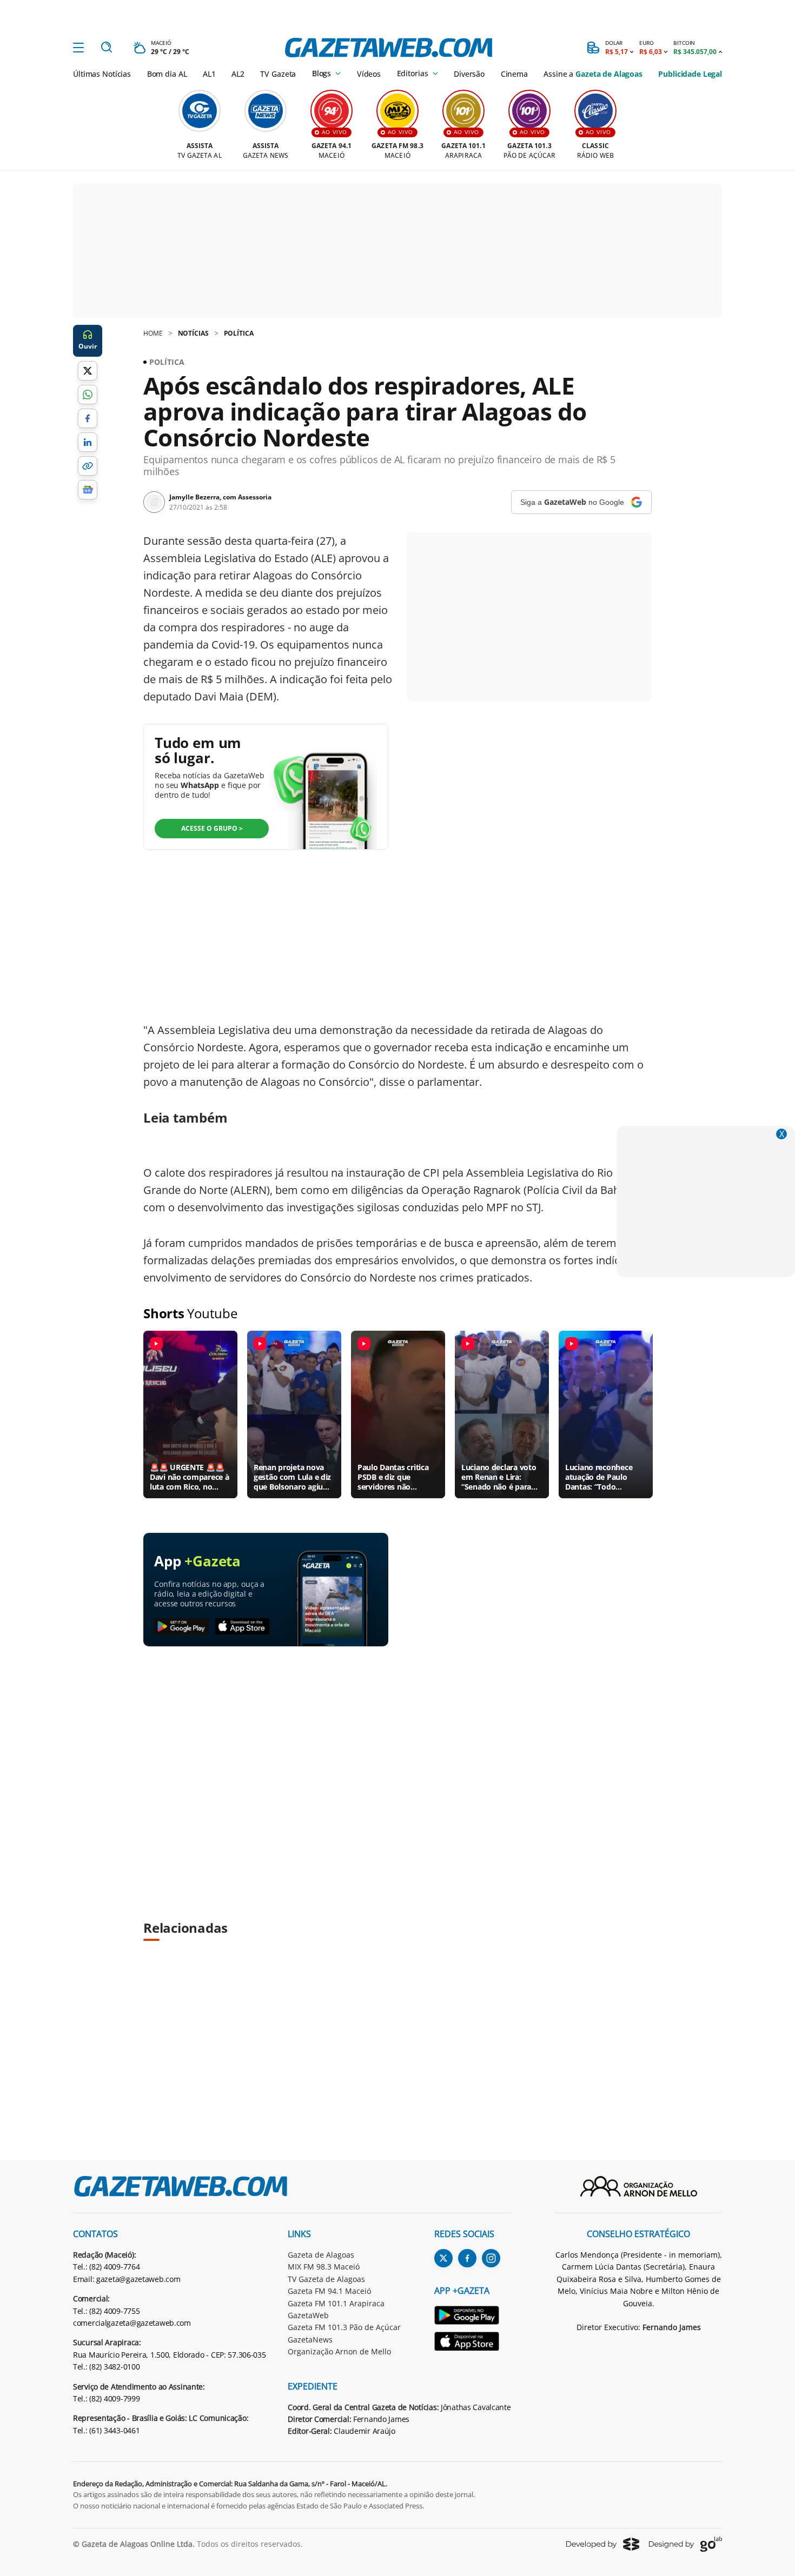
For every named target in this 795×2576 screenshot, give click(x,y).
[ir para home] (389, 48)
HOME (153, 333)
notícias (193, 333)
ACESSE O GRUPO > (212, 828)
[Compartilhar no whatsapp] (88, 395)
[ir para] (473, 2317)
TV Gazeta (278, 74)
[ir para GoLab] (685, 2544)
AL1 (209, 74)
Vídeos (369, 74)
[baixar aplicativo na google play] (181, 1627)
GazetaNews (310, 2340)
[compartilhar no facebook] (88, 418)
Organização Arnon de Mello (339, 2351)
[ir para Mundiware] (603, 2544)
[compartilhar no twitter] (88, 371)
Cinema (514, 74)
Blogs (322, 74)
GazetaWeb (308, 2315)
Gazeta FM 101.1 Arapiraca (336, 2303)
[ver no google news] (88, 490)
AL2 (238, 74)
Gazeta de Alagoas (321, 2255)
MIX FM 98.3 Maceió (324, 2267)
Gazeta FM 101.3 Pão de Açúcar (344, 2327)
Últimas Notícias (102, 74)
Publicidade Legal (690, 74)
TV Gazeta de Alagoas (326, 2279)
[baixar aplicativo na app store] (243, 1627)
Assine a (593, 74)
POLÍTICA (239, 333)
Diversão (469, 74)
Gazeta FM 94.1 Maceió (329, 2291)
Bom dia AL (167, 74)
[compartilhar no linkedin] (88, 442)
